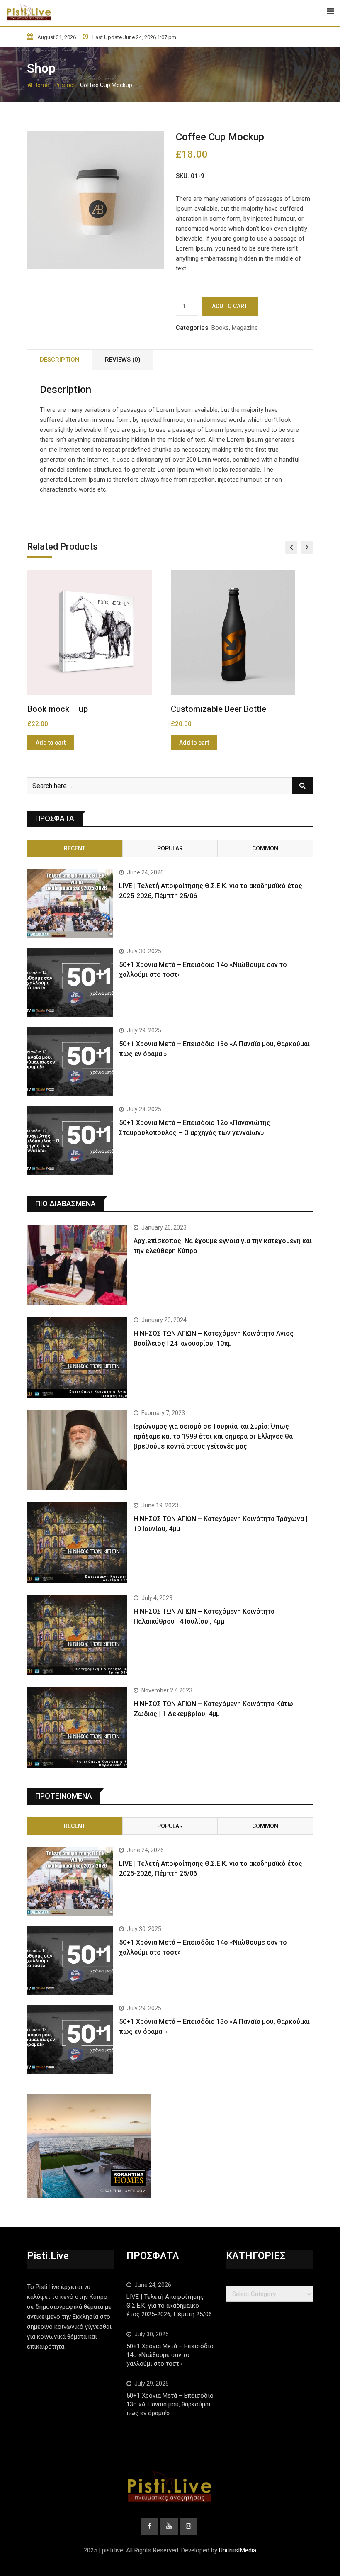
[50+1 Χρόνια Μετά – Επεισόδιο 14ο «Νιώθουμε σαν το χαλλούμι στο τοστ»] (70, 983)
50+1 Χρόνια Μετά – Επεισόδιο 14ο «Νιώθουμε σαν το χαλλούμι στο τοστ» (170, 2355)
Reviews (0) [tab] (123, 360)
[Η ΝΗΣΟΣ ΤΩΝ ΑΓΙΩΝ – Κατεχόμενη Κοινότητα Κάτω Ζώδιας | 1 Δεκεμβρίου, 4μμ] (77, 1727)
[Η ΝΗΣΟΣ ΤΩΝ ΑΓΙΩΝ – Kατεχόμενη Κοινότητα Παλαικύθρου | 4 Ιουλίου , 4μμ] (77, 1635)
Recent (75, 848)
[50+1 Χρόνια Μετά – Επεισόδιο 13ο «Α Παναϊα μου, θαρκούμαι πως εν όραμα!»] (70, 1062)
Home (41, 85)
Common (265, 848)
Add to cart (230, 306)
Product (65, 85)
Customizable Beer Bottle (75, 709)
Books (220, 328)
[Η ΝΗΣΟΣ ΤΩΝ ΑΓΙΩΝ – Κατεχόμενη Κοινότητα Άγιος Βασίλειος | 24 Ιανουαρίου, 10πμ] (77, 1357)
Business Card (198, 709)
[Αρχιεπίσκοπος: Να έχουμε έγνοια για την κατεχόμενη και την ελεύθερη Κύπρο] (77, 1265)
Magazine (245, 328)
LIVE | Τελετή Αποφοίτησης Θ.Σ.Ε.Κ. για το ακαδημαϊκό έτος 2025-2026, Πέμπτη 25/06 (169, 2306)
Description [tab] (60, 360)
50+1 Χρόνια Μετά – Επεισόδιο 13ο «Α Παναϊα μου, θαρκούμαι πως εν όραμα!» (170, 2404)
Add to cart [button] (50, 743)
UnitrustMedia (238, 2550)
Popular (170, 848)
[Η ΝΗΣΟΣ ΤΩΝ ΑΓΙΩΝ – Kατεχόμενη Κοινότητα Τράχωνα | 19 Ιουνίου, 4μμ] (77, 1542)
